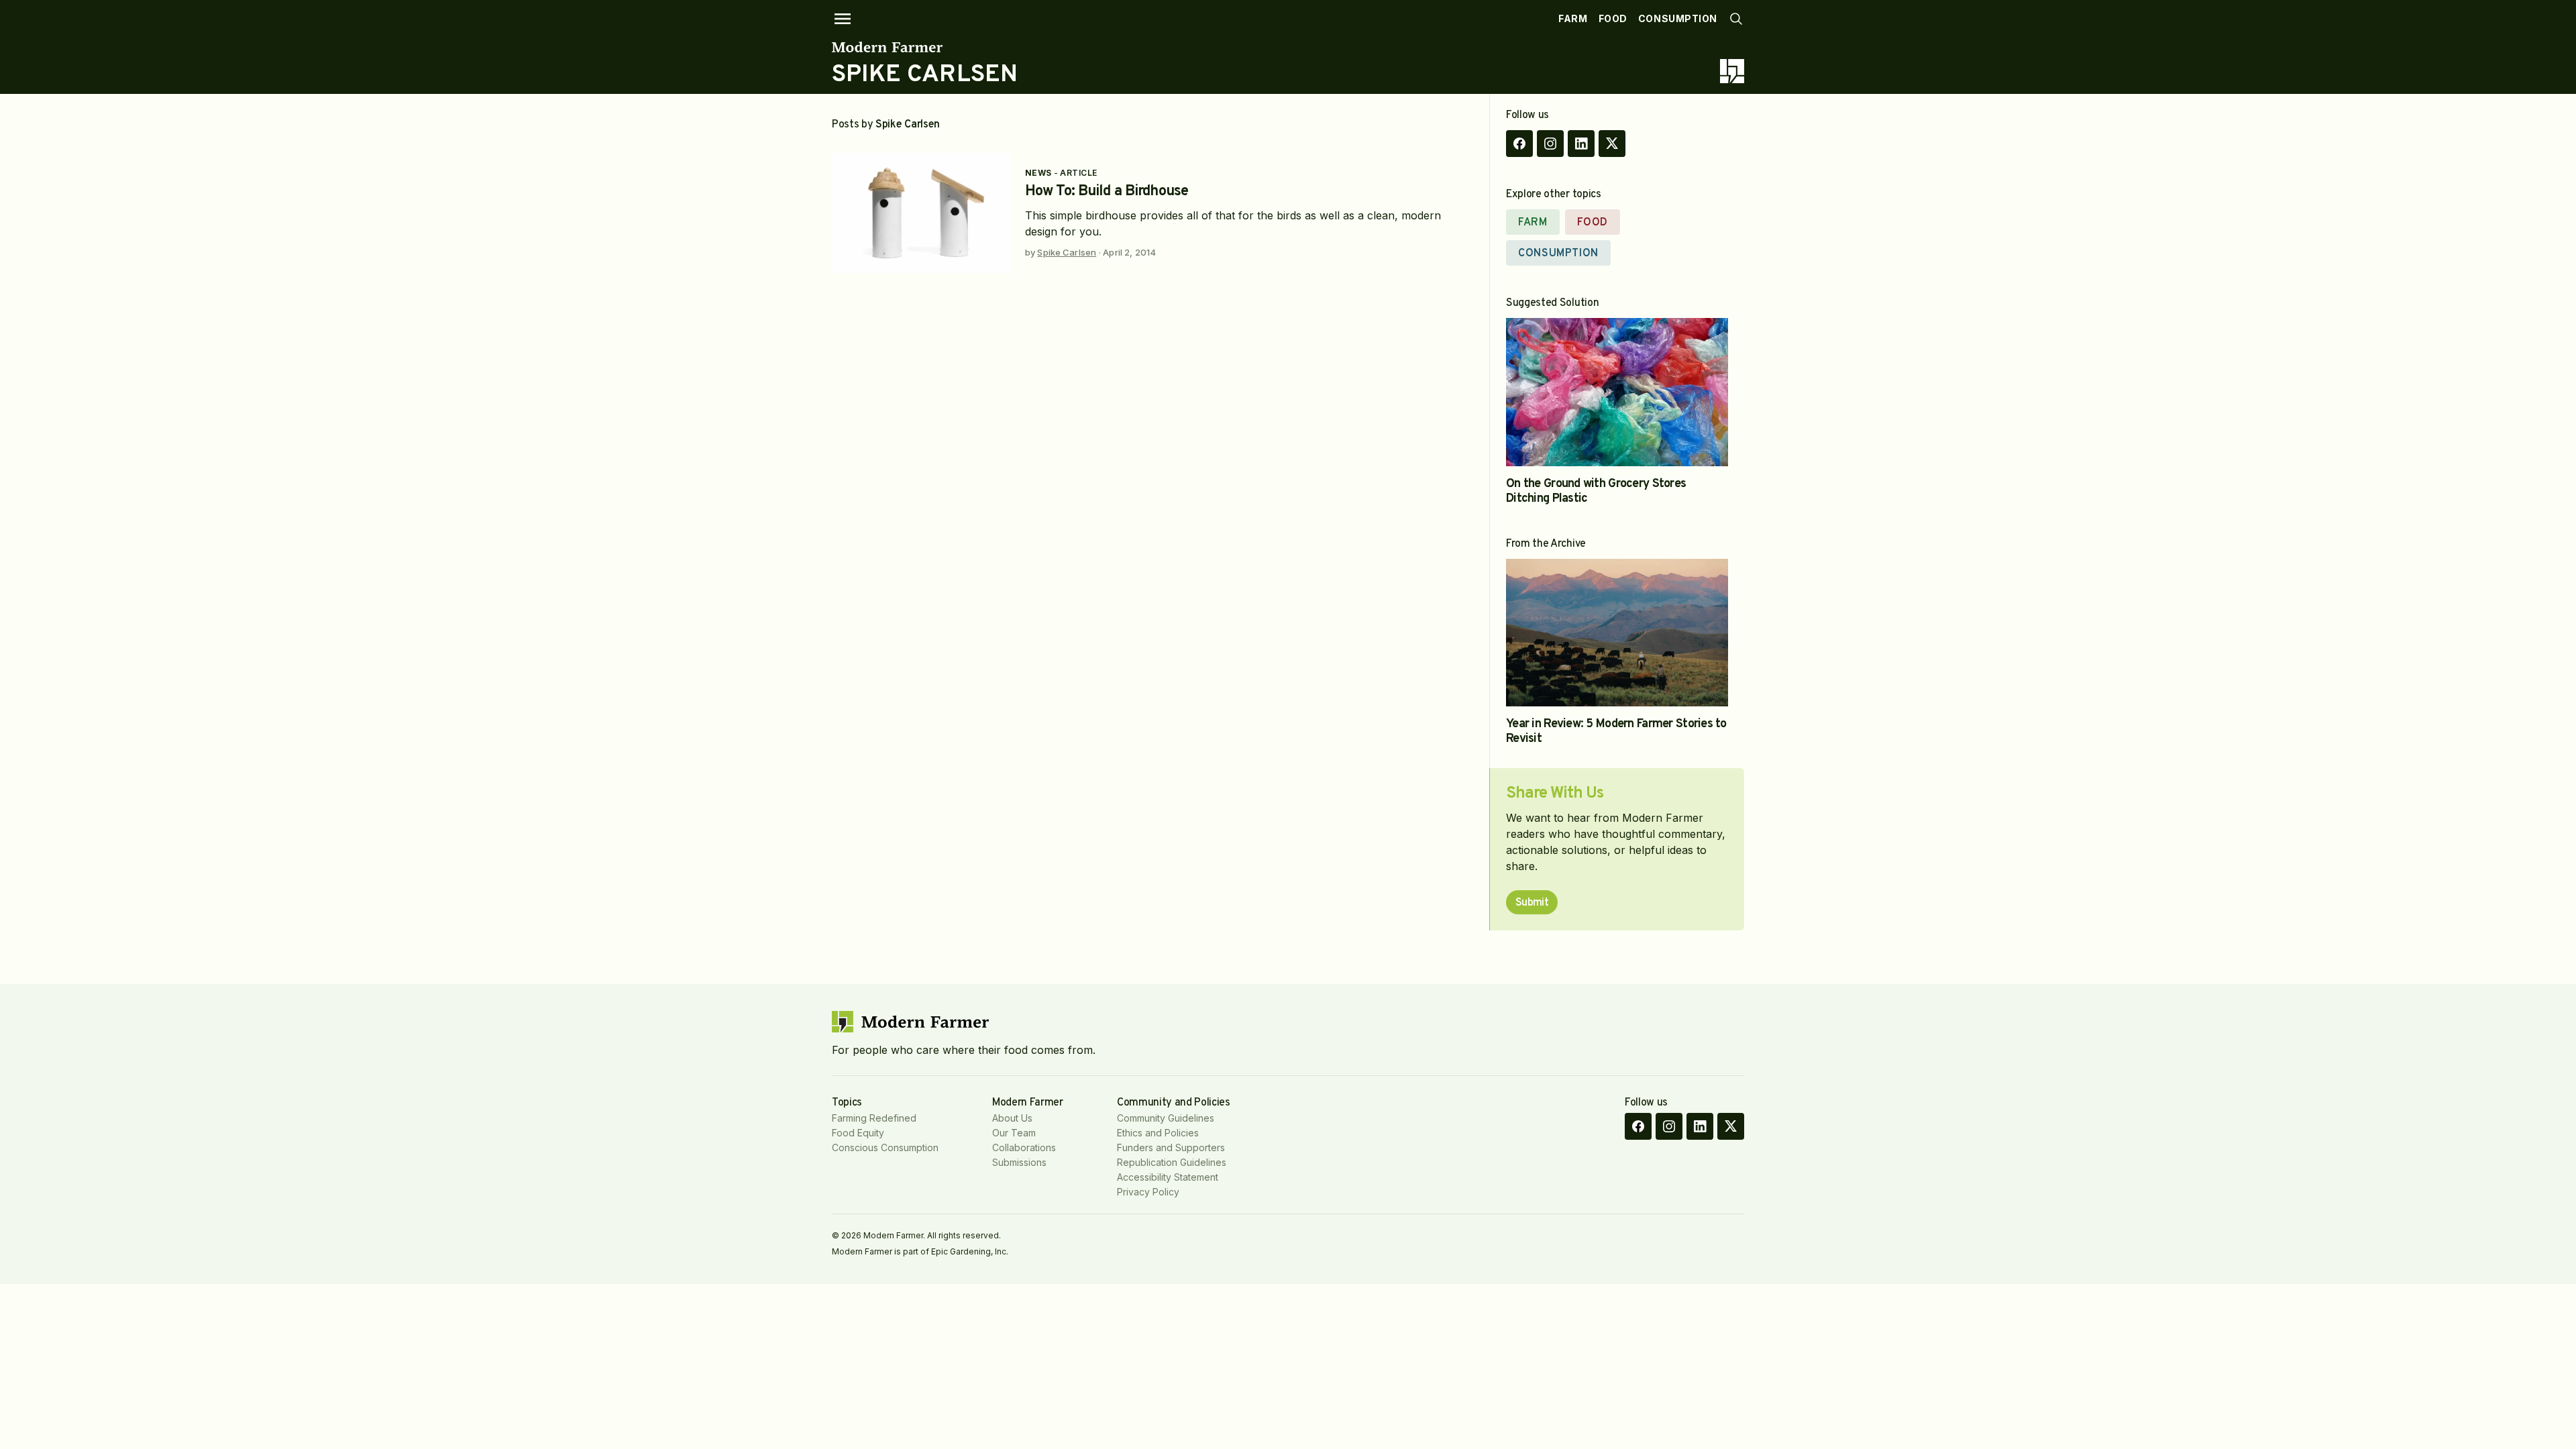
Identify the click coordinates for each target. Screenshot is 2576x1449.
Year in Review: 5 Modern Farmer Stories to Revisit (1616, 732)
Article (1078, 173)
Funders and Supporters (1171, 1147)
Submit (1532, 903)
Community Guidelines (1166, 1118)
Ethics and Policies (1158, 1133)
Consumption (1678, 18)
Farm (1573, 18)
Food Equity (858, 1133)
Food (1613, 18)
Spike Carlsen (1067, 252)
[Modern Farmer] (925, 47)
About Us (1012, 1118)
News (1038, 173)
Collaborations (1024, 1147)
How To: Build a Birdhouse (1107, 192)
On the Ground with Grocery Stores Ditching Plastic (1596, 491)
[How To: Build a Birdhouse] (922, 213)
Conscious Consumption (885, 1147)
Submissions (1019, 1162)
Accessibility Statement (1168, 1177)
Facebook (1519, 144)
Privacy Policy (1148, 1192)
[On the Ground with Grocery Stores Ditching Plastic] (1617, 392)
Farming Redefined (874, 1118)
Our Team (1014, 1133)
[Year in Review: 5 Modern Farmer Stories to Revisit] (1617, 633)
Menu (843, 19)
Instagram (1550, 144)
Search (1736, 19)
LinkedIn (1581, 144)
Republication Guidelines (1172, 1162)
